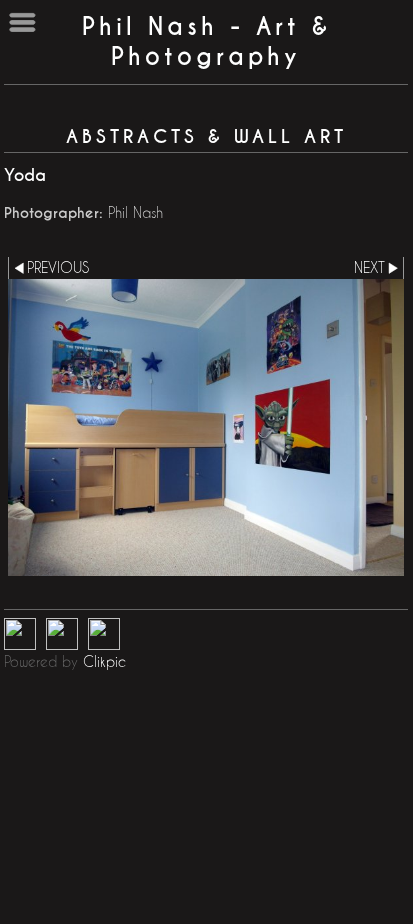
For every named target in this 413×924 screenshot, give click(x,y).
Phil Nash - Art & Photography (206, 42)
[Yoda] (206, 427)
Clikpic (104, 661)
